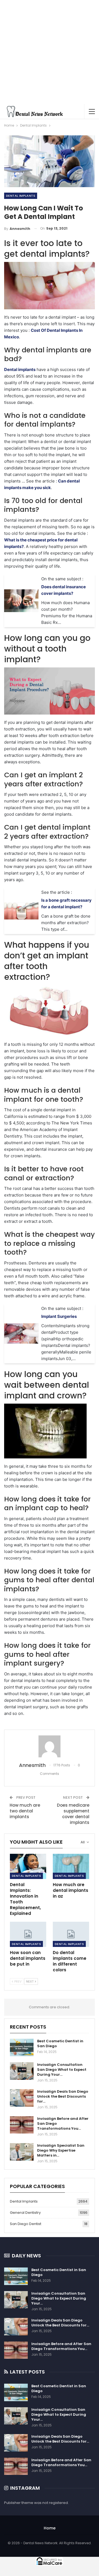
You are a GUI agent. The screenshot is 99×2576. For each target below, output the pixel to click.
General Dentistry (25, 2213)
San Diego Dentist (26, 2224)
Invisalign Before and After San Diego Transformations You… (61, 2346)
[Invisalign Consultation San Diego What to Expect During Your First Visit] (22, 2071)
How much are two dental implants (25, 1811)
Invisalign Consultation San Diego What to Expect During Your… (62, 2070)
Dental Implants (21, 196)
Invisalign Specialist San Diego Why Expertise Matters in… (61, 2150)
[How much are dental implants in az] (71, 1866)
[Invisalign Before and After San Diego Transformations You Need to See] (22, 2125)
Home (50, 2528)
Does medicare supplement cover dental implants (73, 1814)
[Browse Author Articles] (50, 1746)
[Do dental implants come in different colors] (71, 1934)
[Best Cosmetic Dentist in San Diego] (22, 2047)
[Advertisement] (50, 52)
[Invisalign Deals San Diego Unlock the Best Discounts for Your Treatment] (22, 2098)
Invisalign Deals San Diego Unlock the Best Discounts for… (63, 2096)
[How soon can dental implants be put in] (28, 1934)
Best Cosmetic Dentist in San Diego (60, 2044)
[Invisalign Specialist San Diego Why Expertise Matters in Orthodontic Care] (22, 2152)
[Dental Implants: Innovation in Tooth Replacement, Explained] (28, 1866)
